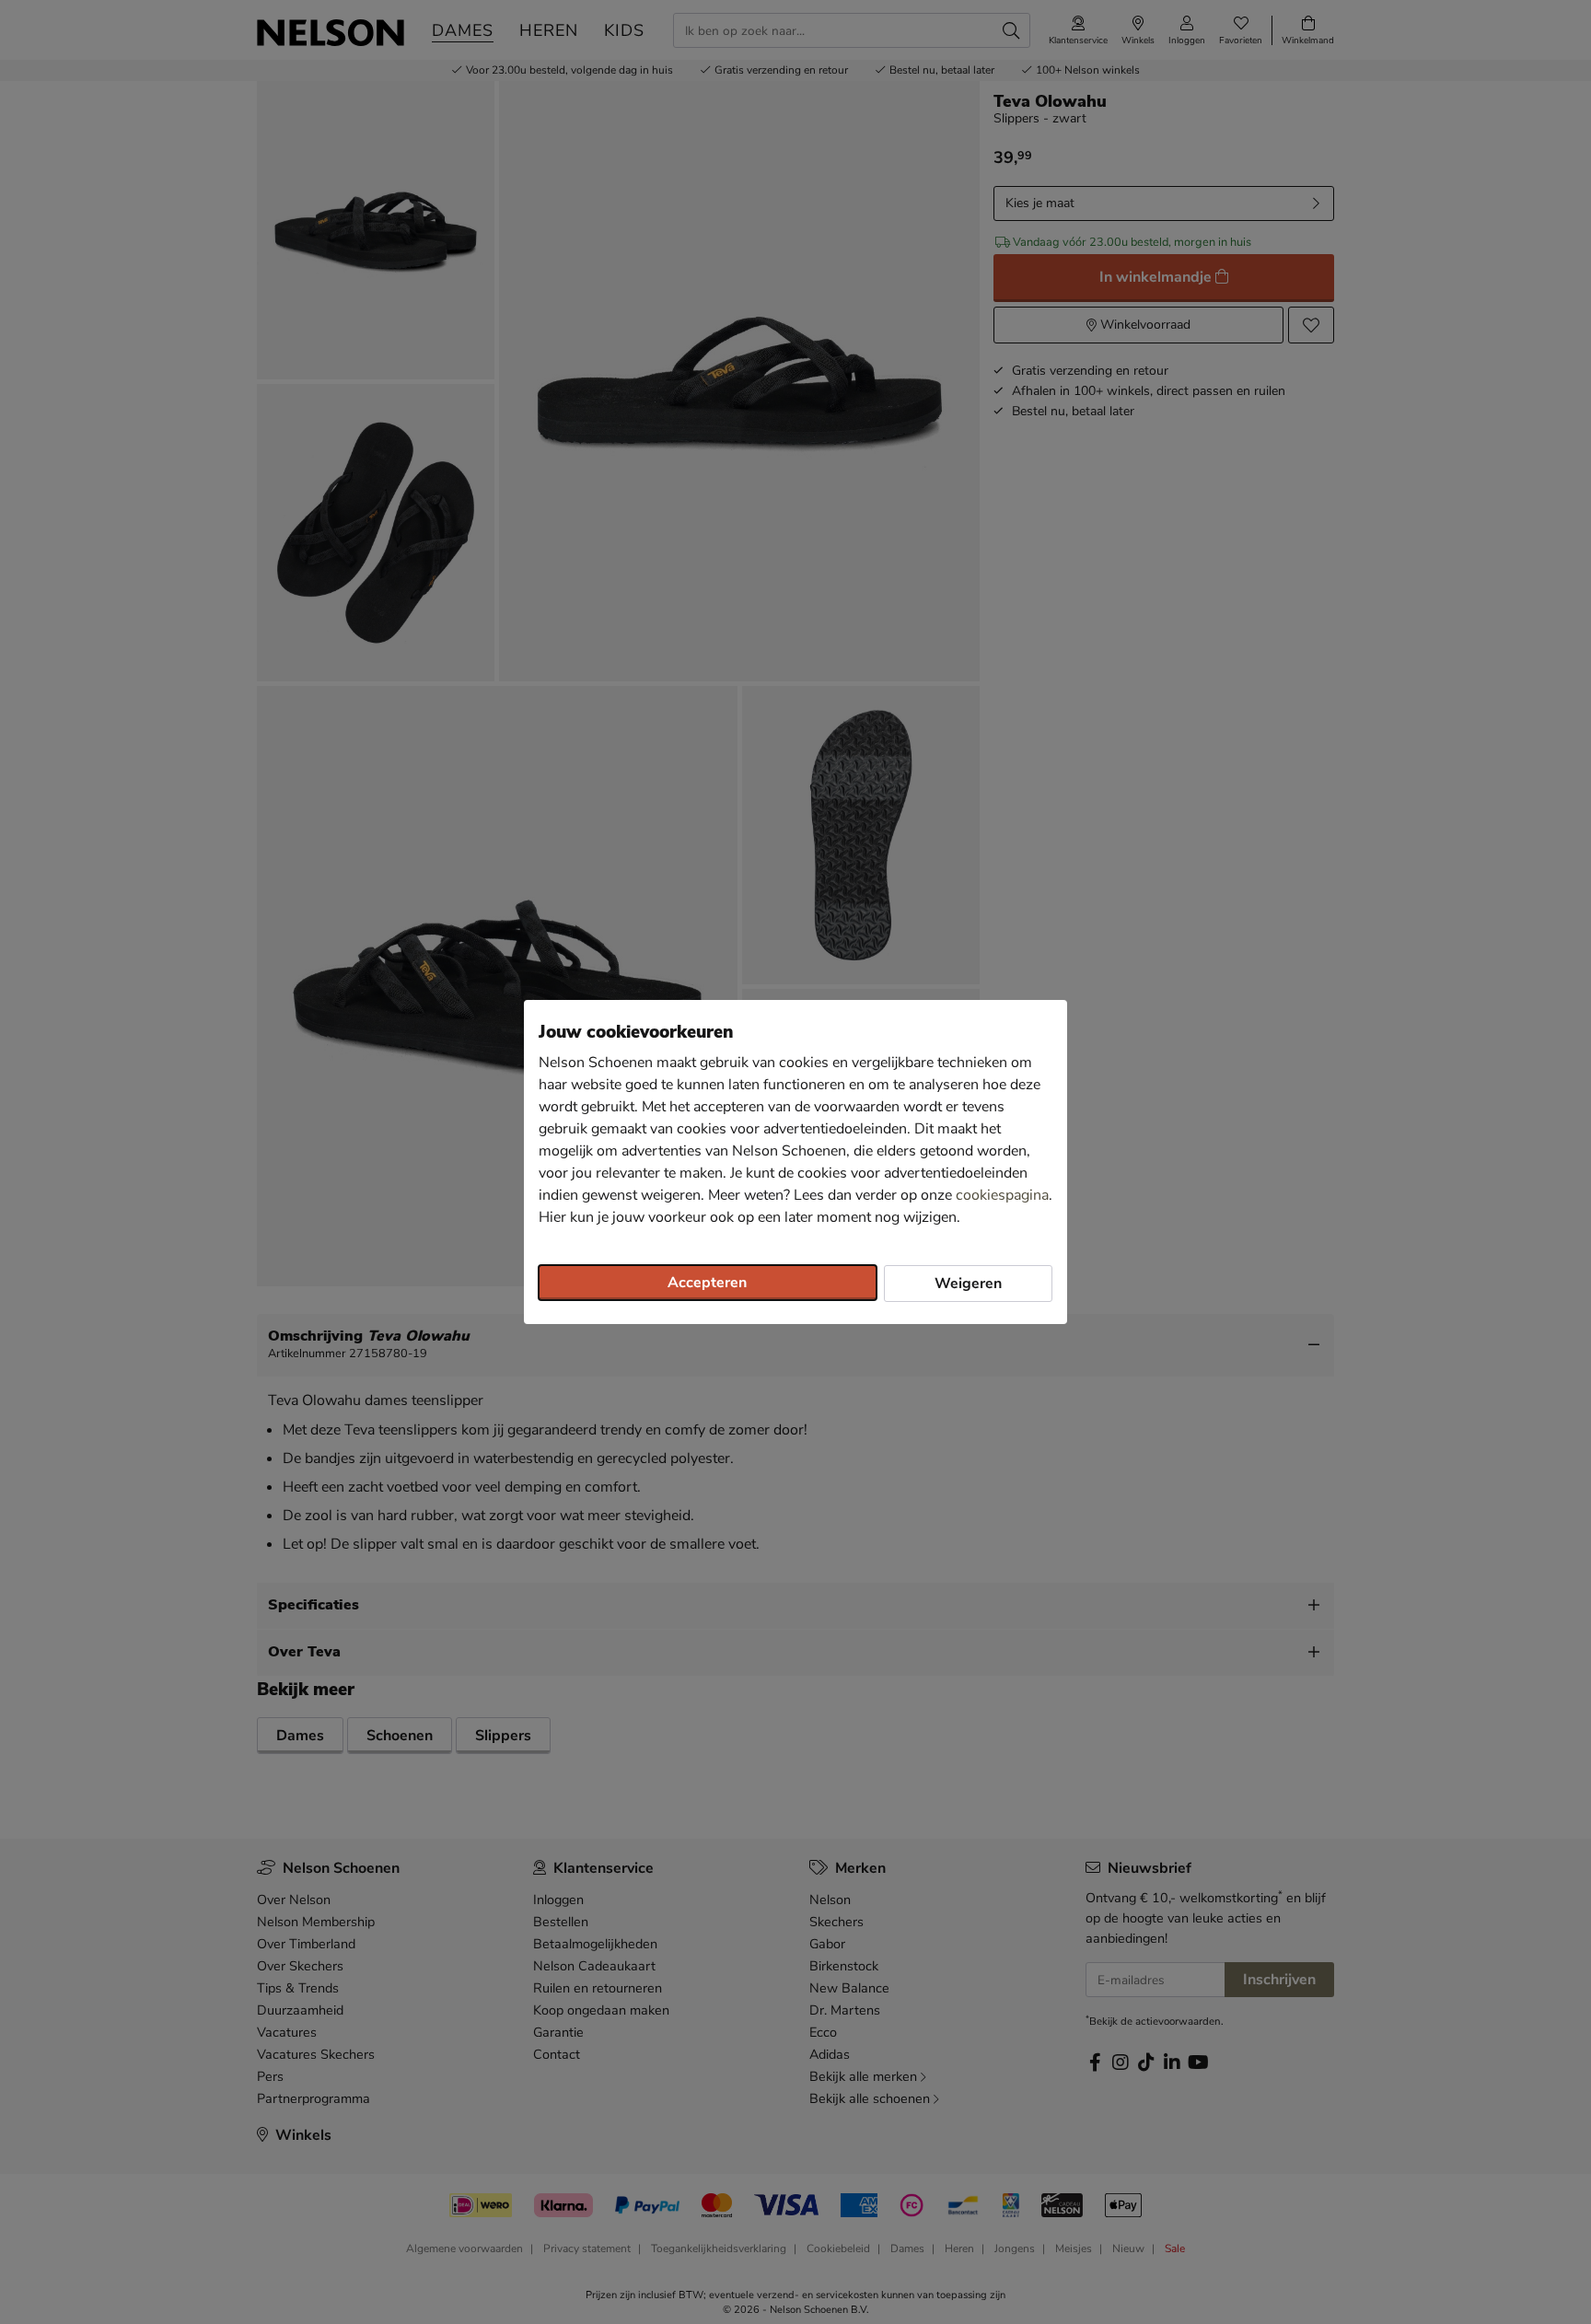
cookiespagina (1002, 1195)
